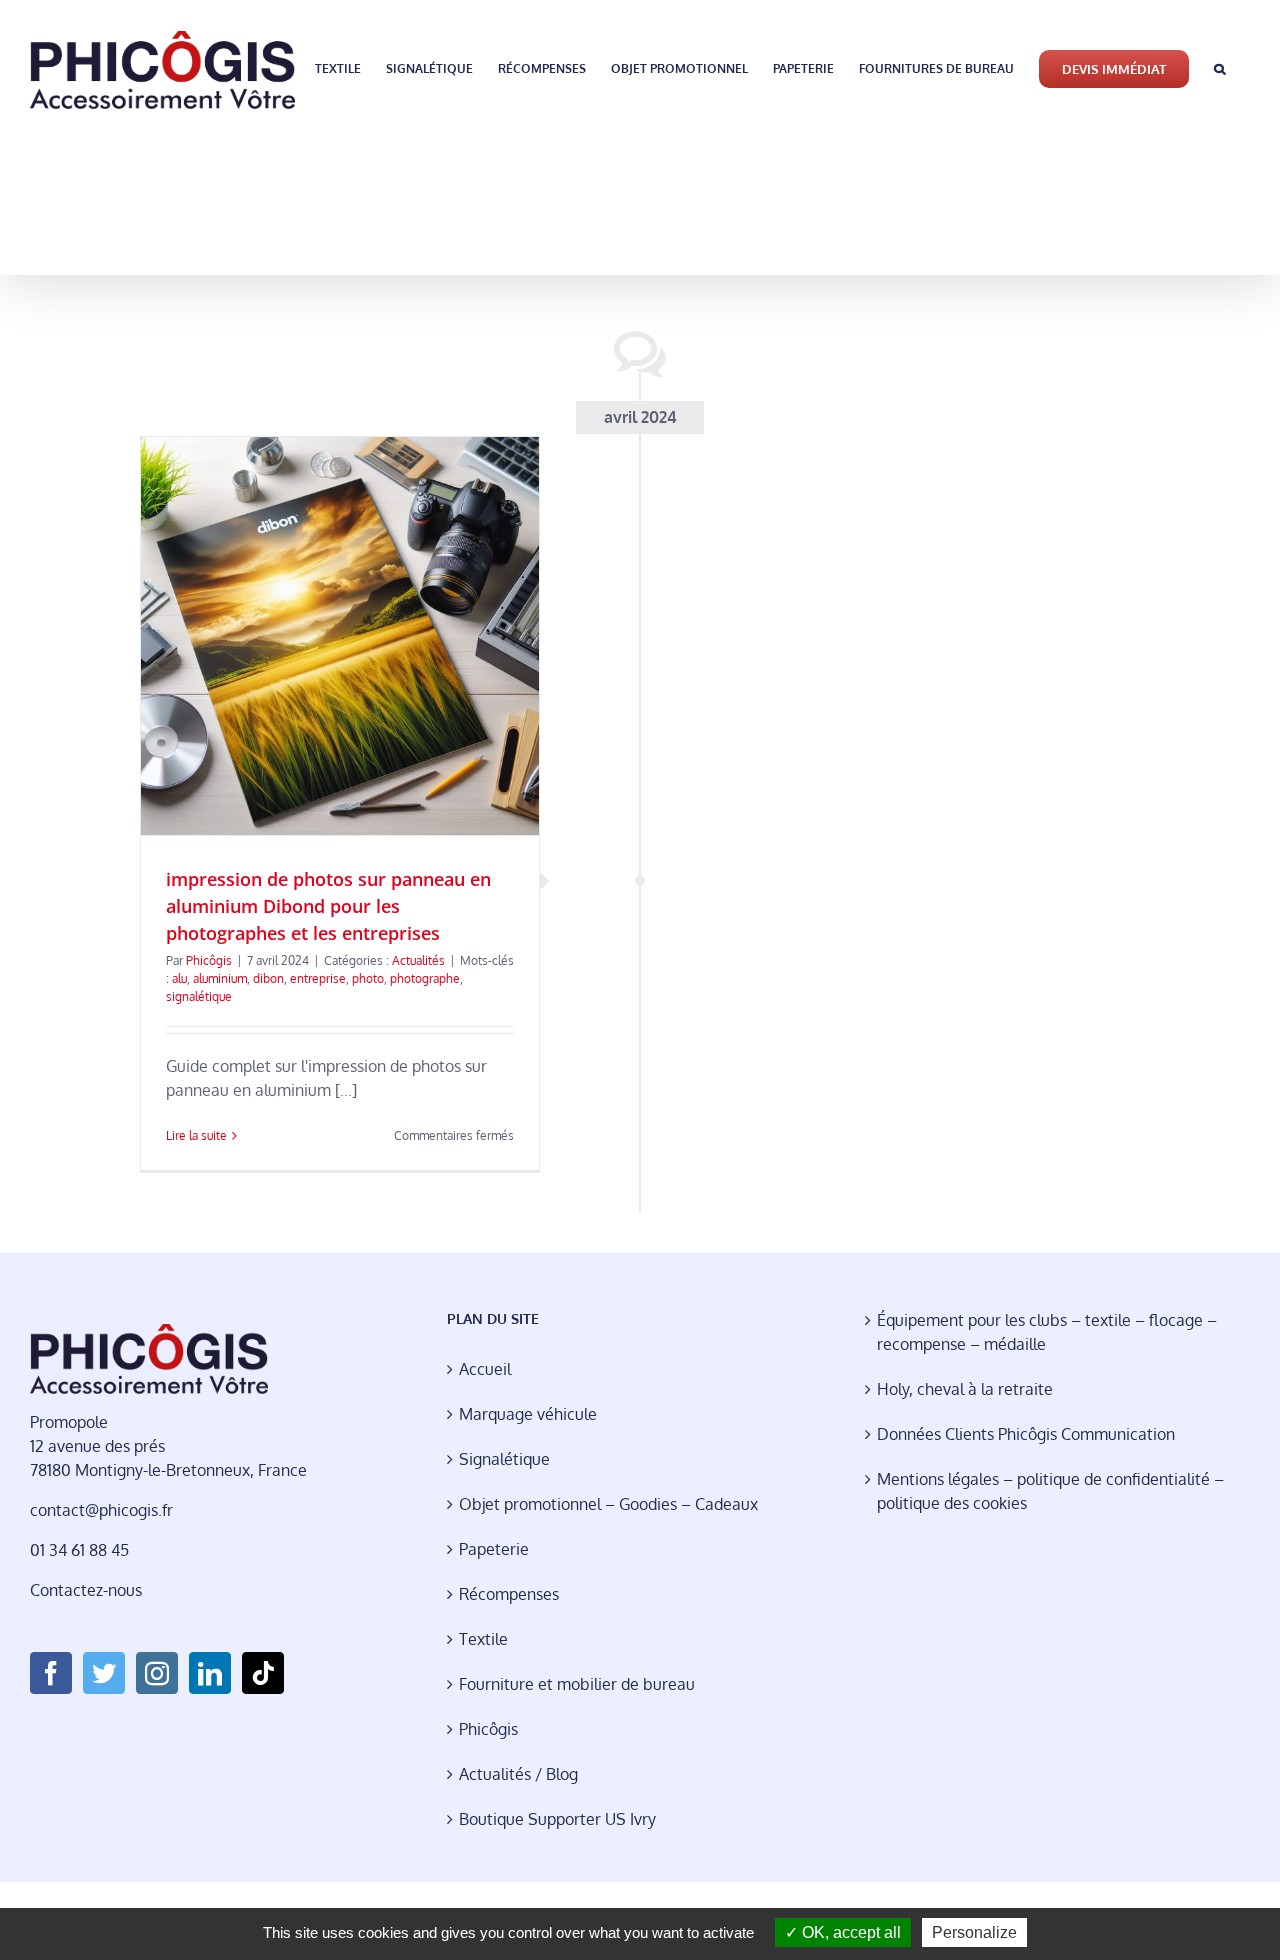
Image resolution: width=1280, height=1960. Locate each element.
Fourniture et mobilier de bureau (577, 1684)
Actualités (418, 960)
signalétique (199, 996)
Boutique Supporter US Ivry (557, 1819)
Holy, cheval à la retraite (965, 1389)
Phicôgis (209, 960)
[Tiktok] (263, 1673)
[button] (1219, 67)
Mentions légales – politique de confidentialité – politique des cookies (1050, 1491)
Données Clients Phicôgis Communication (1026, 1434)
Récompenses (509, 1594)
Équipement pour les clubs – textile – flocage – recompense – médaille (1047, 1332)
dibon (268, 978)
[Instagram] (157, 1673)
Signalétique (504, 1459)
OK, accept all (849, 1932)
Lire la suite (196, 1135)
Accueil (485, 1369)
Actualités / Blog (518, 1774)
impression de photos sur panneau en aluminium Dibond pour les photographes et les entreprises (328, 906)
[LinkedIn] (210, 1673)
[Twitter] (104, 1673)
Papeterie (494, 1549)
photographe (425, 978)
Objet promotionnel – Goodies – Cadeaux (608, 1504)
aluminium (220, 978)
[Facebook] (51, 1673)
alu (179, 978)
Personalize (974, 1932)
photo (368, 978)
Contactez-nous (86, 1590)
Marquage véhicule (528, 1414)
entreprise (318, 978)
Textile (483, 1639)
